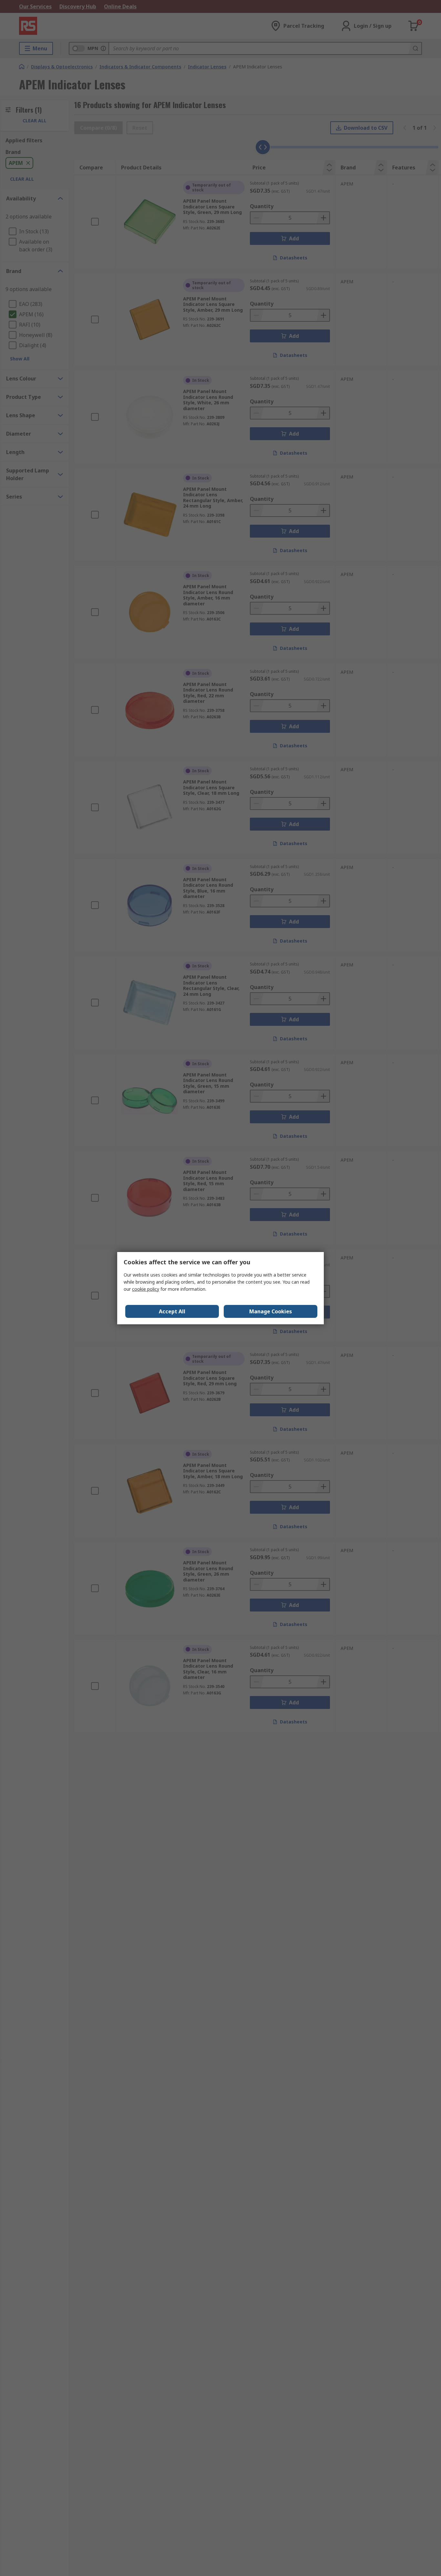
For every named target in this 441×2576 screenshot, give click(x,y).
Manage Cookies (271, 1311)
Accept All (172, 1311)
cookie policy (146, 1289)
